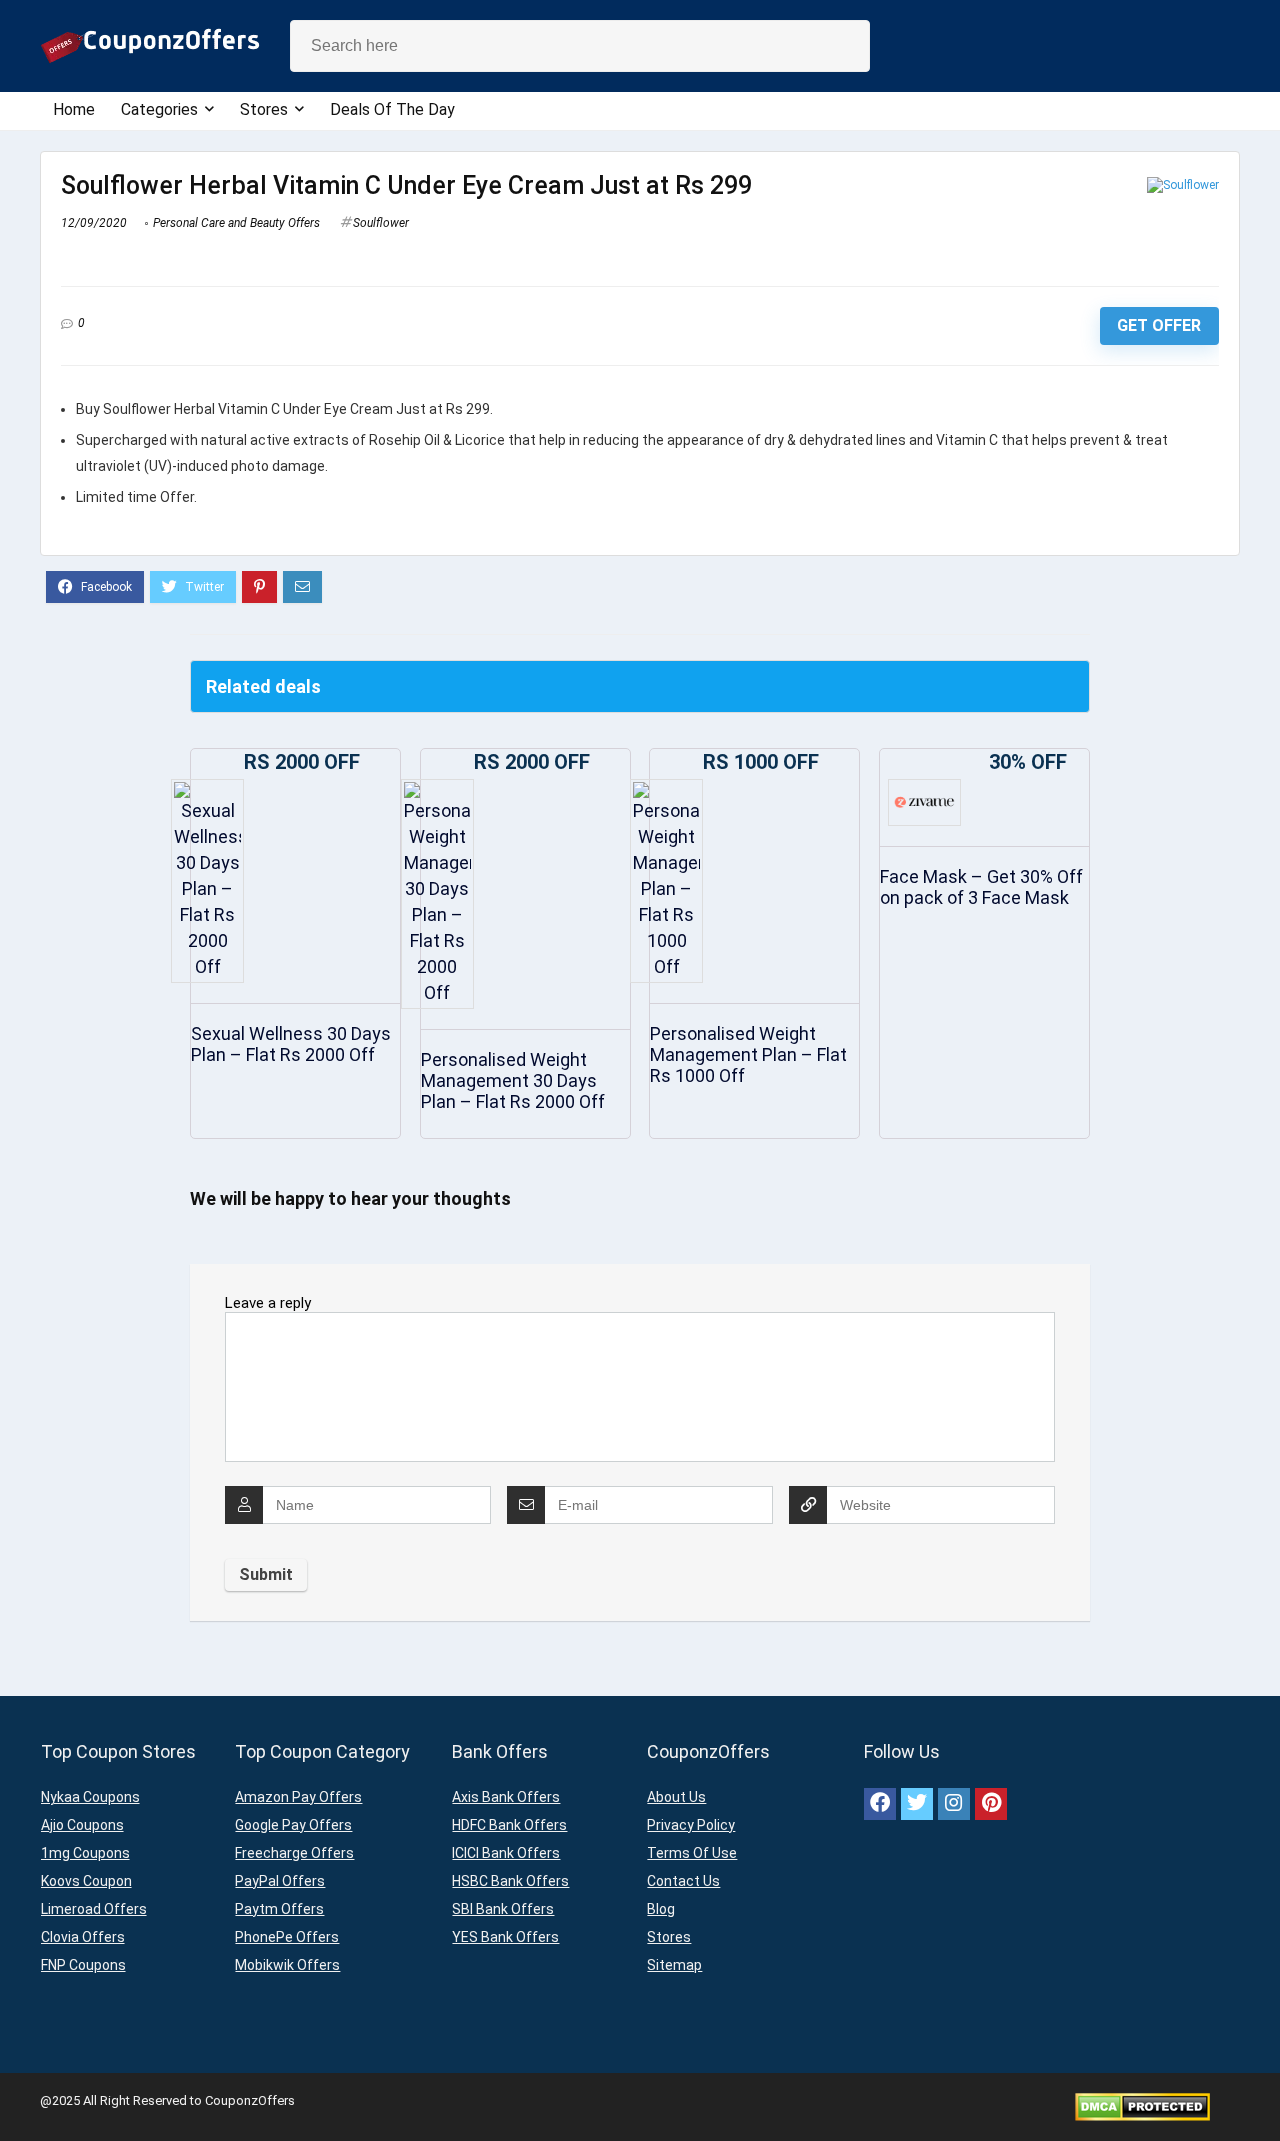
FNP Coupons (83, 1965)
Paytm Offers (279, 1909)
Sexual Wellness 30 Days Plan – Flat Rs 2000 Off (291, 1044)
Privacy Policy (691, 1825)
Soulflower (381, 223)
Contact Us (683, 1881)
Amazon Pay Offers (298, 1797)
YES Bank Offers (505, 1937)
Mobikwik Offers (287, 1965)
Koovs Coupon (86, 1881)
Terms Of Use (692, 1853)
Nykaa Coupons (90, 1797)
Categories (159, 109)
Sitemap (674, 1965)
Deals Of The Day (392, 109)
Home (74, 109)
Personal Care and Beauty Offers (236, 223)
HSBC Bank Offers (510, 1881)
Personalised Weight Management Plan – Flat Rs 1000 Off (748, 1054)
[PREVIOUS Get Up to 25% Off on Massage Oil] (20, 2091)
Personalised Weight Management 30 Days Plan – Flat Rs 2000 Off (513, 1080)
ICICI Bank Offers (506, 1853)
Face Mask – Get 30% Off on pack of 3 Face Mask (981, 887)
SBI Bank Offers (503, 1909)
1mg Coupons (85, 1853)
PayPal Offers (280, 1881)
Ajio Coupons (82, 1825)
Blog (661, 1909)
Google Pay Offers (293, 1825)
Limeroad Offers (94, 1909)
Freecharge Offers (294, 1853)
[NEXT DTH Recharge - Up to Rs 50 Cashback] (1260, 2091)
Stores (264, 109)
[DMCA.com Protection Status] (1142, 2100)
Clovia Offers (83, 1937)
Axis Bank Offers (506, 1797)
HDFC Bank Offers (509, 1825)
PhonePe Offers (287, 1937)
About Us (676, 1797)
